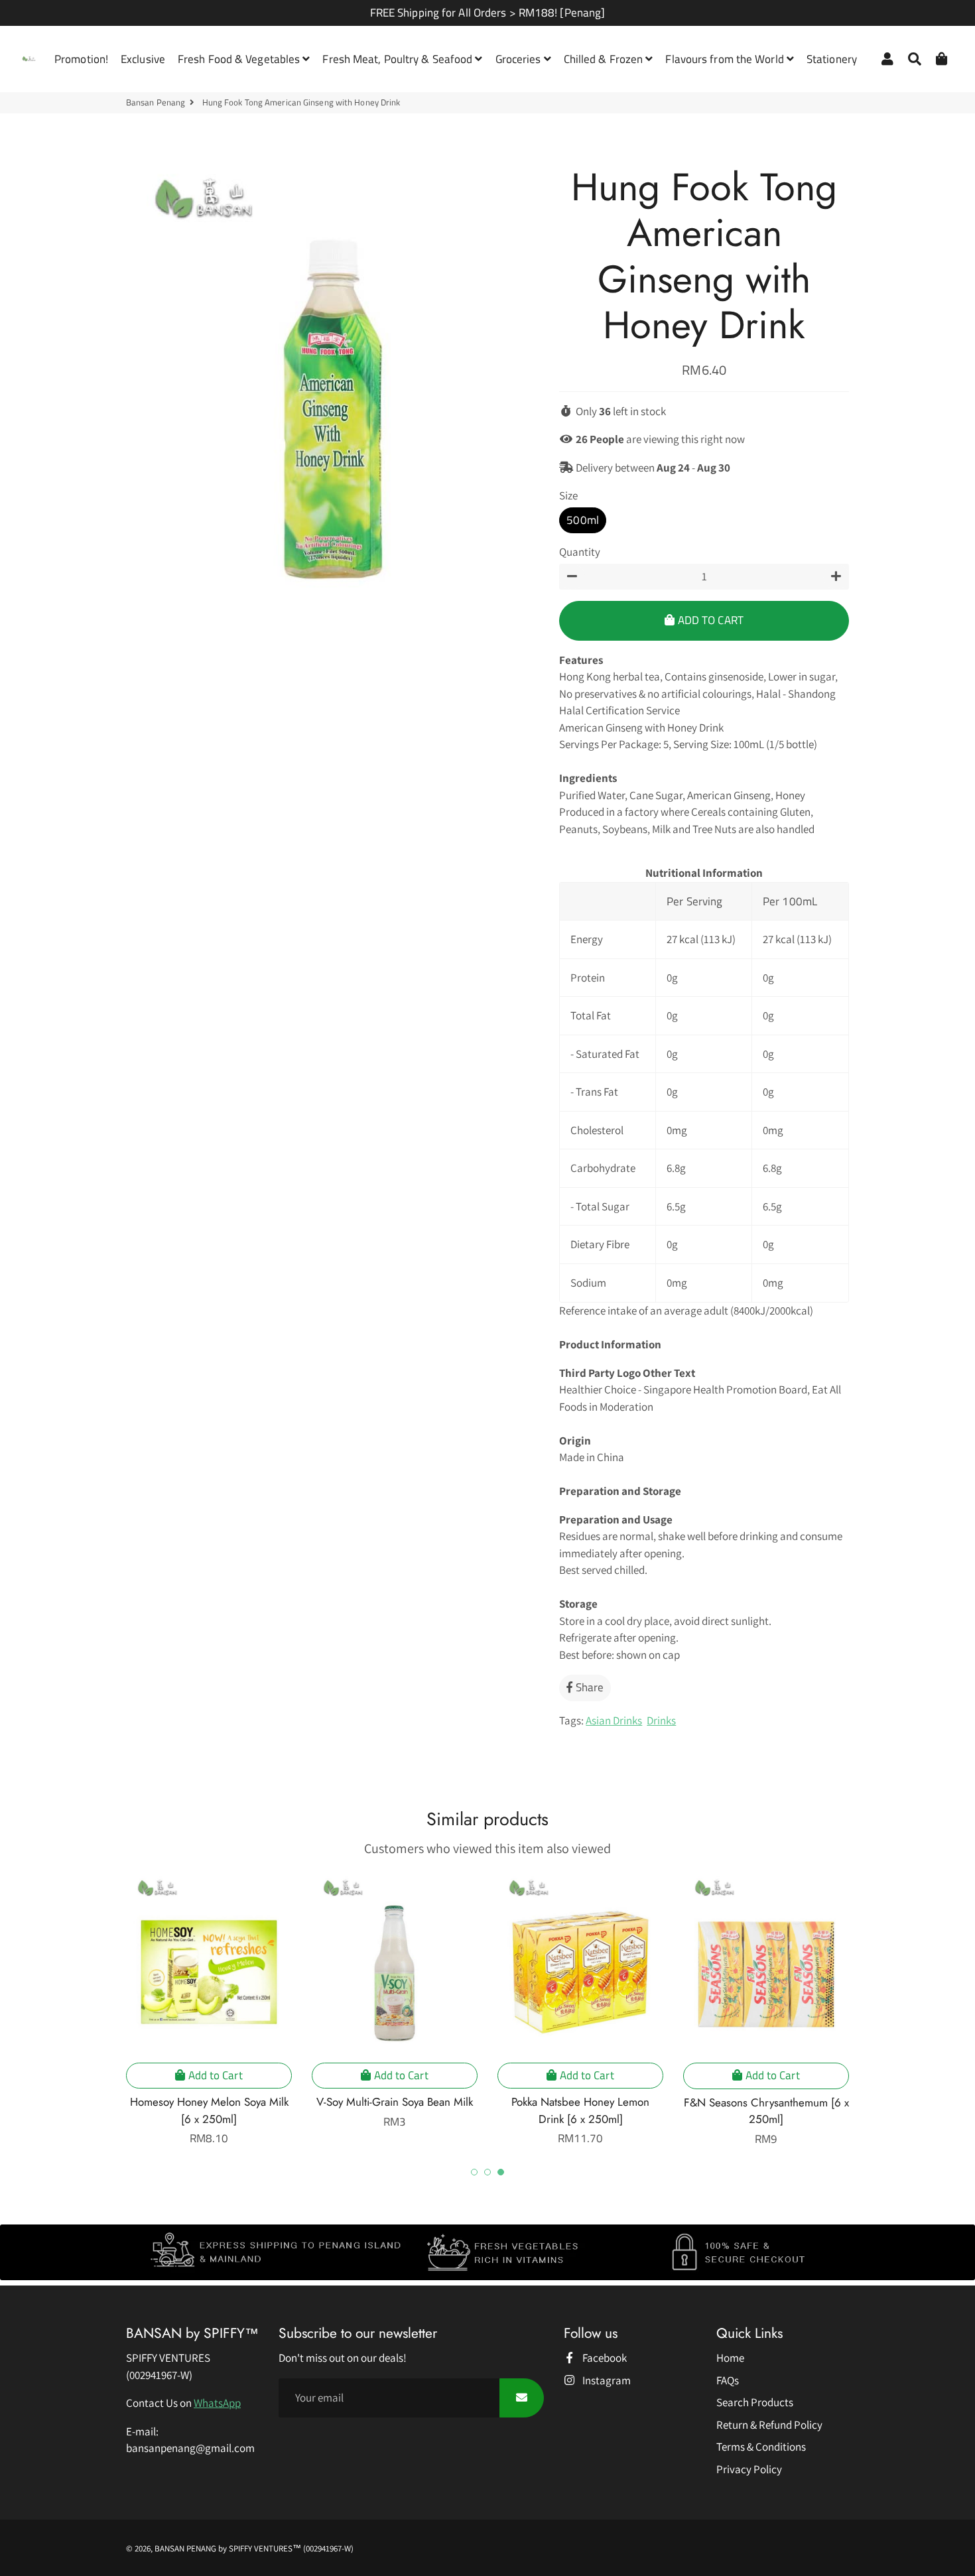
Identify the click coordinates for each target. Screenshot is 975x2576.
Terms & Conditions (761, 2447)
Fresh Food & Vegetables (240, 59)
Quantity (580, 552)
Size (568, 495)
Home (730, 2358)
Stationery (832, 59)
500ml (583, 520)
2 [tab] (487, 2172)
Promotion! (81, 59)
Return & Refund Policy (769, 2425)
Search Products (755, 2402)
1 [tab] (474, 2172)
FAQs (728, 2380)
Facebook (604, 2358)
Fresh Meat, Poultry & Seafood (399, 59)
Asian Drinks (614, 1720)
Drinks (661, 1720)
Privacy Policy (749, 2469)
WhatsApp (217, 2403)
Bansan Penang (156, 102)
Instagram (606, 2380)
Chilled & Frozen (605, 59)
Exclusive (143, 59)
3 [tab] (501, 2172)
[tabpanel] (209, 2009)
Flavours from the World (726, 59)
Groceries (520, 59)
